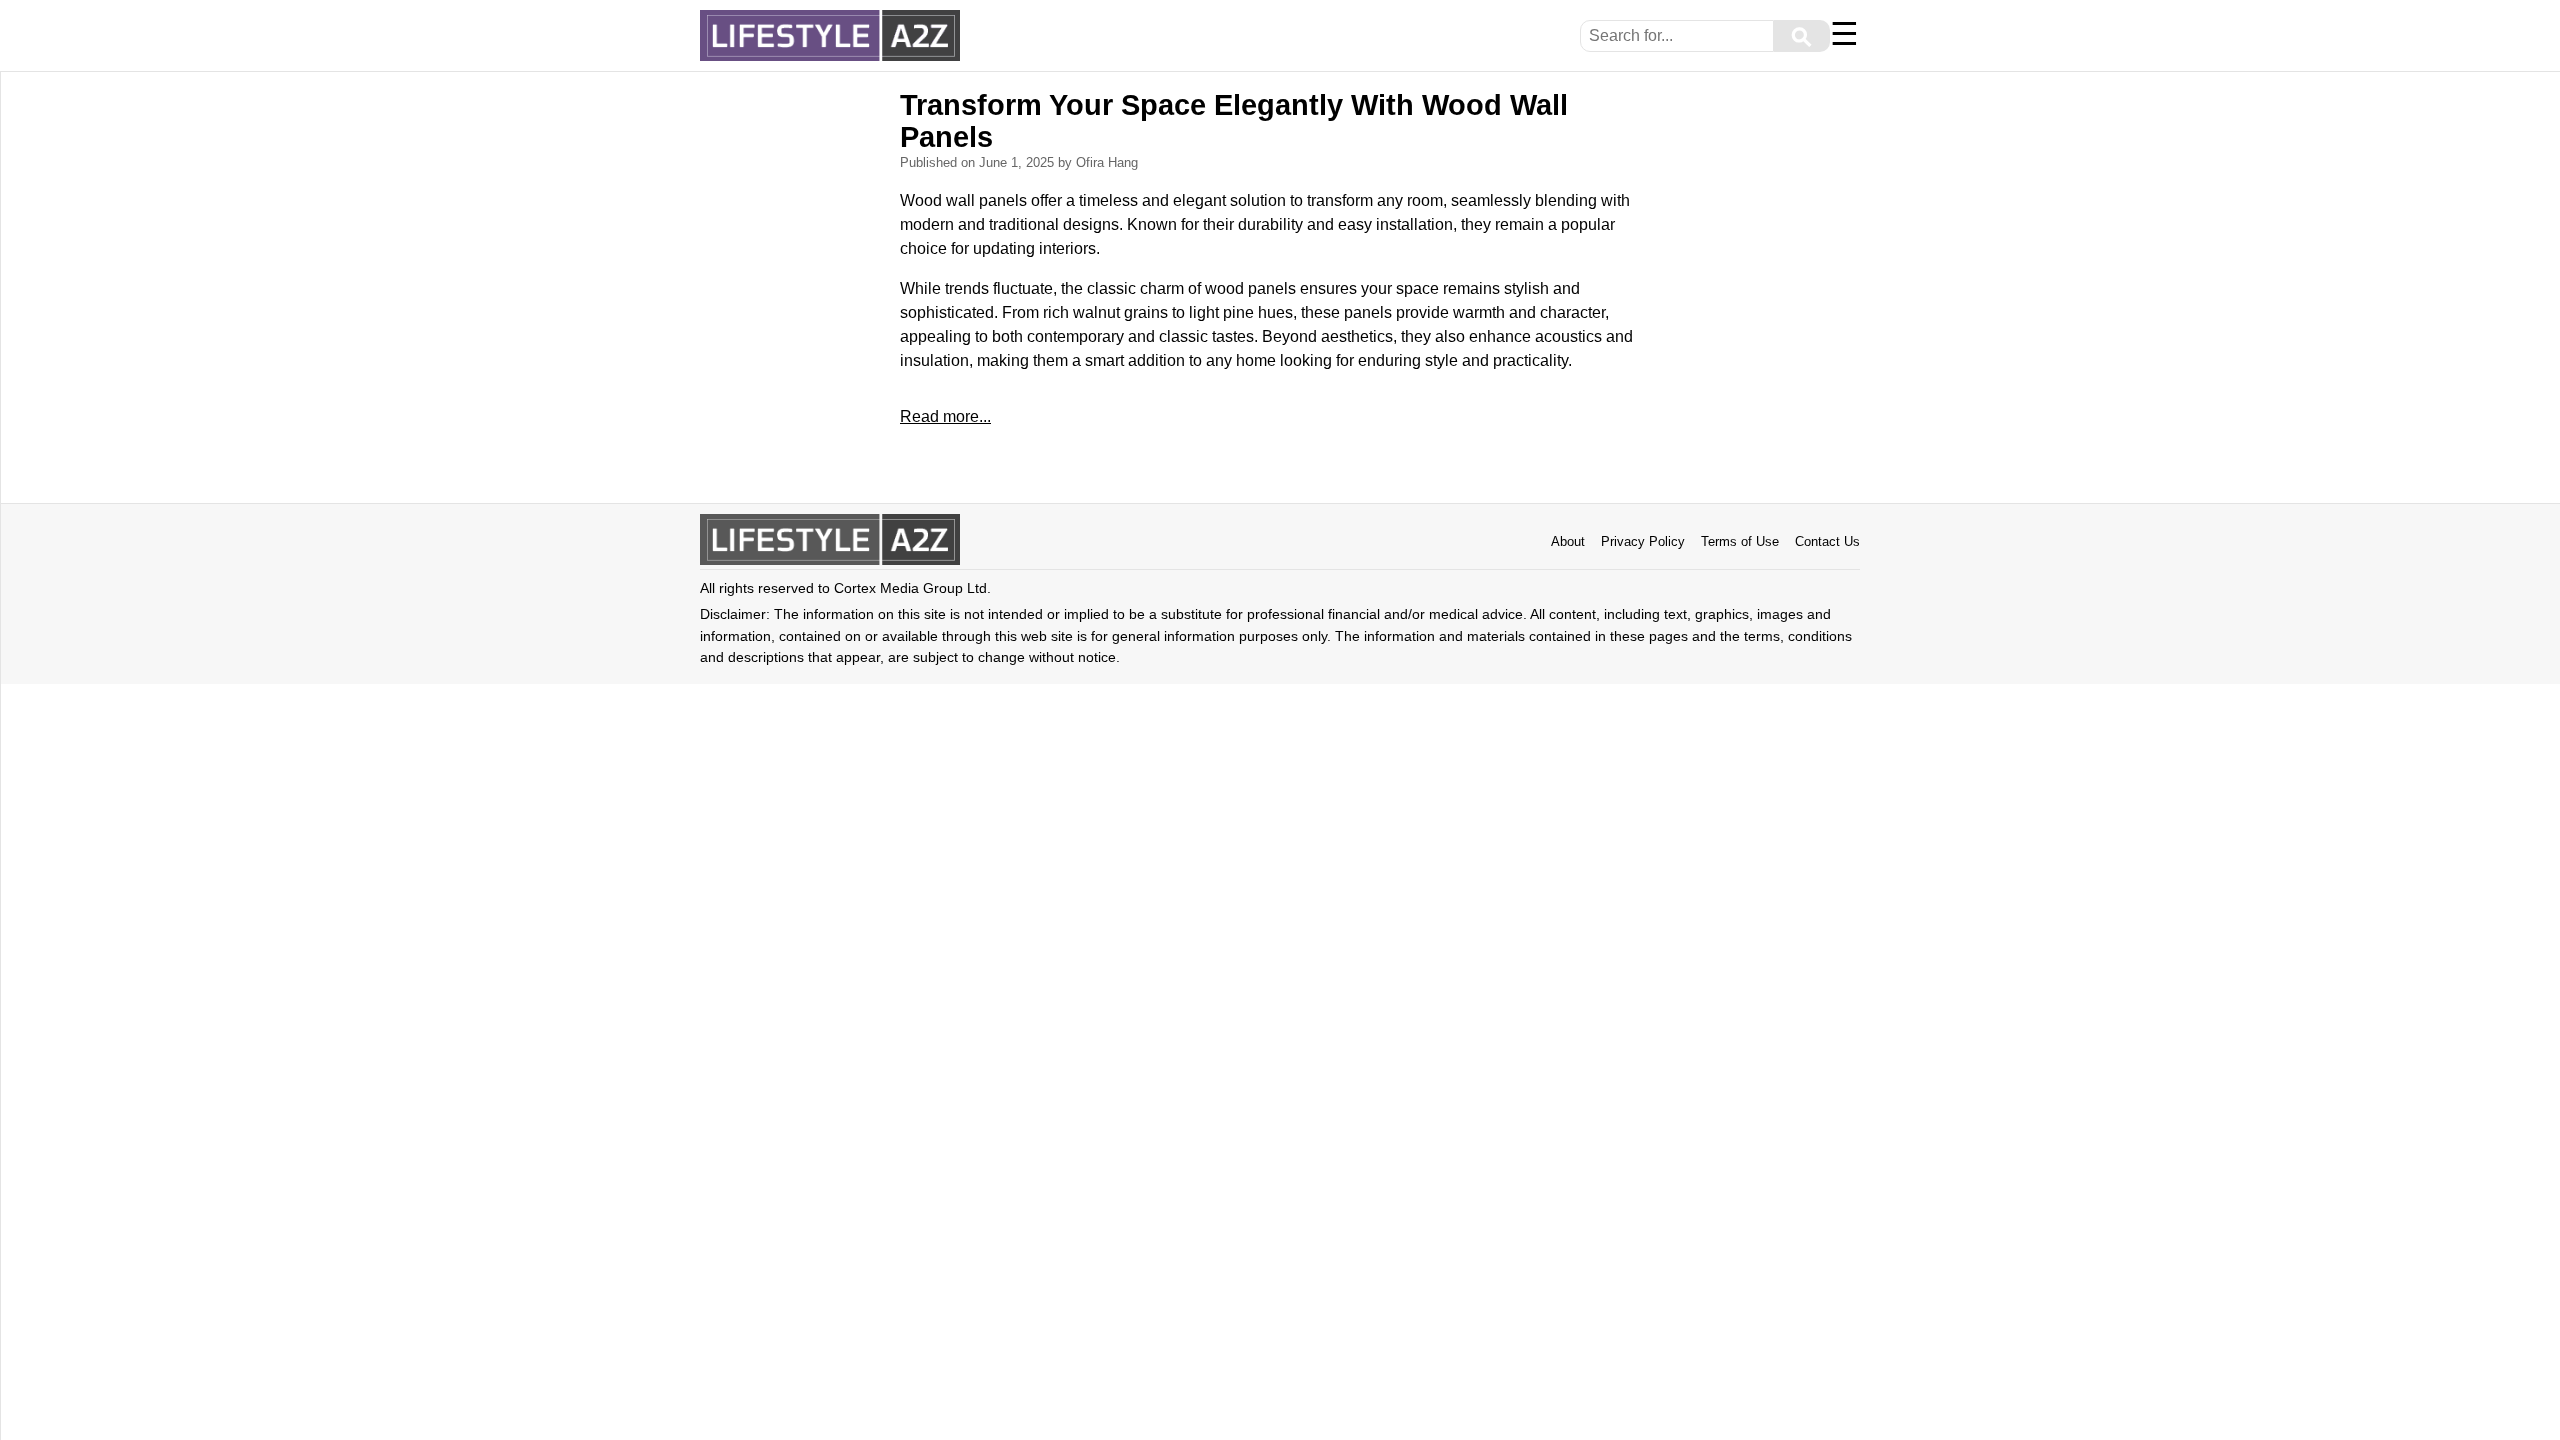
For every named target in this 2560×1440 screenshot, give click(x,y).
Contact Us (1827, 541)
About (1568, 541)
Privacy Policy (1643, 541)
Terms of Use (1740, 541)
